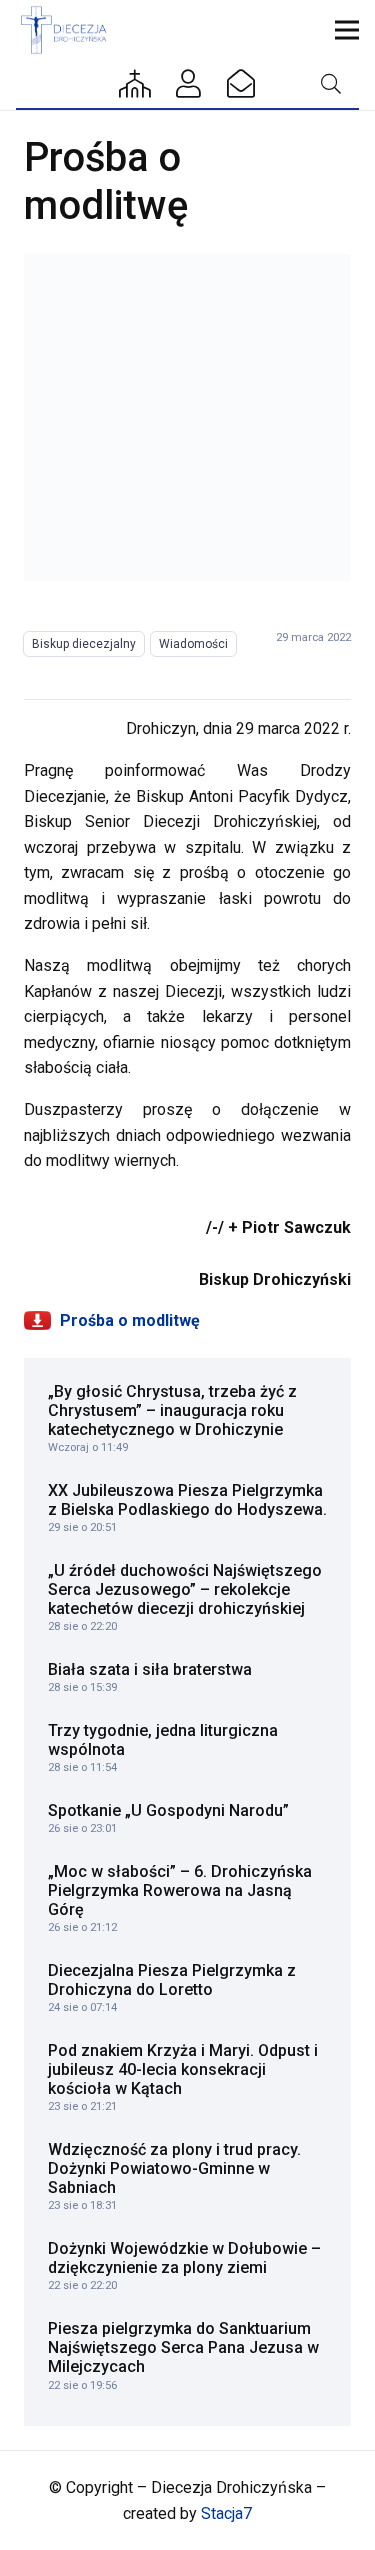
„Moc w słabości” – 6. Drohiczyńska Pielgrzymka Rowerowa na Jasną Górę (180, 1890)
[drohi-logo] (67, 30)
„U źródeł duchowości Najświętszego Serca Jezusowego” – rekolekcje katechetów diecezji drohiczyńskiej (185, 1589)
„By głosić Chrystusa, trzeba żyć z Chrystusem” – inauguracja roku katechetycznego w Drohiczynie (172, 1410)
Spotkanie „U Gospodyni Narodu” (168, 1810)
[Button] (136, 84)
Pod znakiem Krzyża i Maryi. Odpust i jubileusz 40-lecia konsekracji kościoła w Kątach (183, 2069)
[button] (347, 30)
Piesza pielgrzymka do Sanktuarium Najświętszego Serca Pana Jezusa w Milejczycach (183, 2347)
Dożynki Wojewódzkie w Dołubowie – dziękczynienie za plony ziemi (184, 2258)
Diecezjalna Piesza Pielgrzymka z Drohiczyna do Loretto (172, 1980)
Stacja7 (226, 2513)
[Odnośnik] (187, 417)
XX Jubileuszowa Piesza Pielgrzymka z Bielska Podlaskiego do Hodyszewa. (187, 1500)
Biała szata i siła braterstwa (150, 1669)
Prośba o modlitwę (128, 1320)
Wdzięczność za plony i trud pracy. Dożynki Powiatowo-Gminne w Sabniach (174, 2168)
